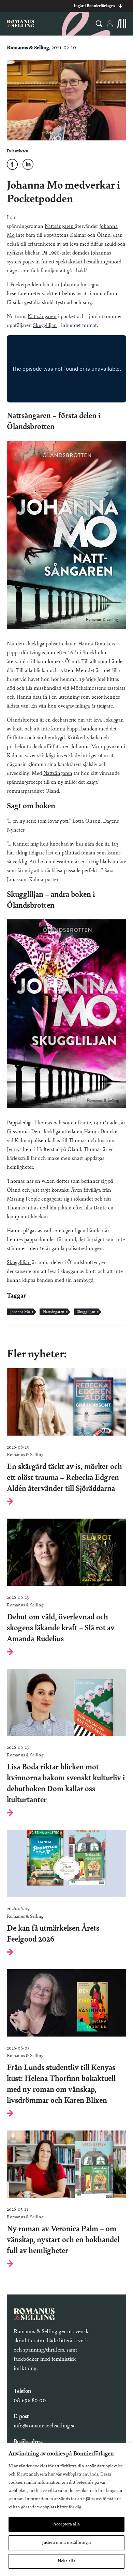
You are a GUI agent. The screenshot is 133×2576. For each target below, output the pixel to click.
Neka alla (66, 2561)
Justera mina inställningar (67, 2543)
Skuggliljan (45, 326)
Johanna (70, 285)
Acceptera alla (66, 2524)
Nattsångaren (60, 227)
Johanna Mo (20, 1312)
